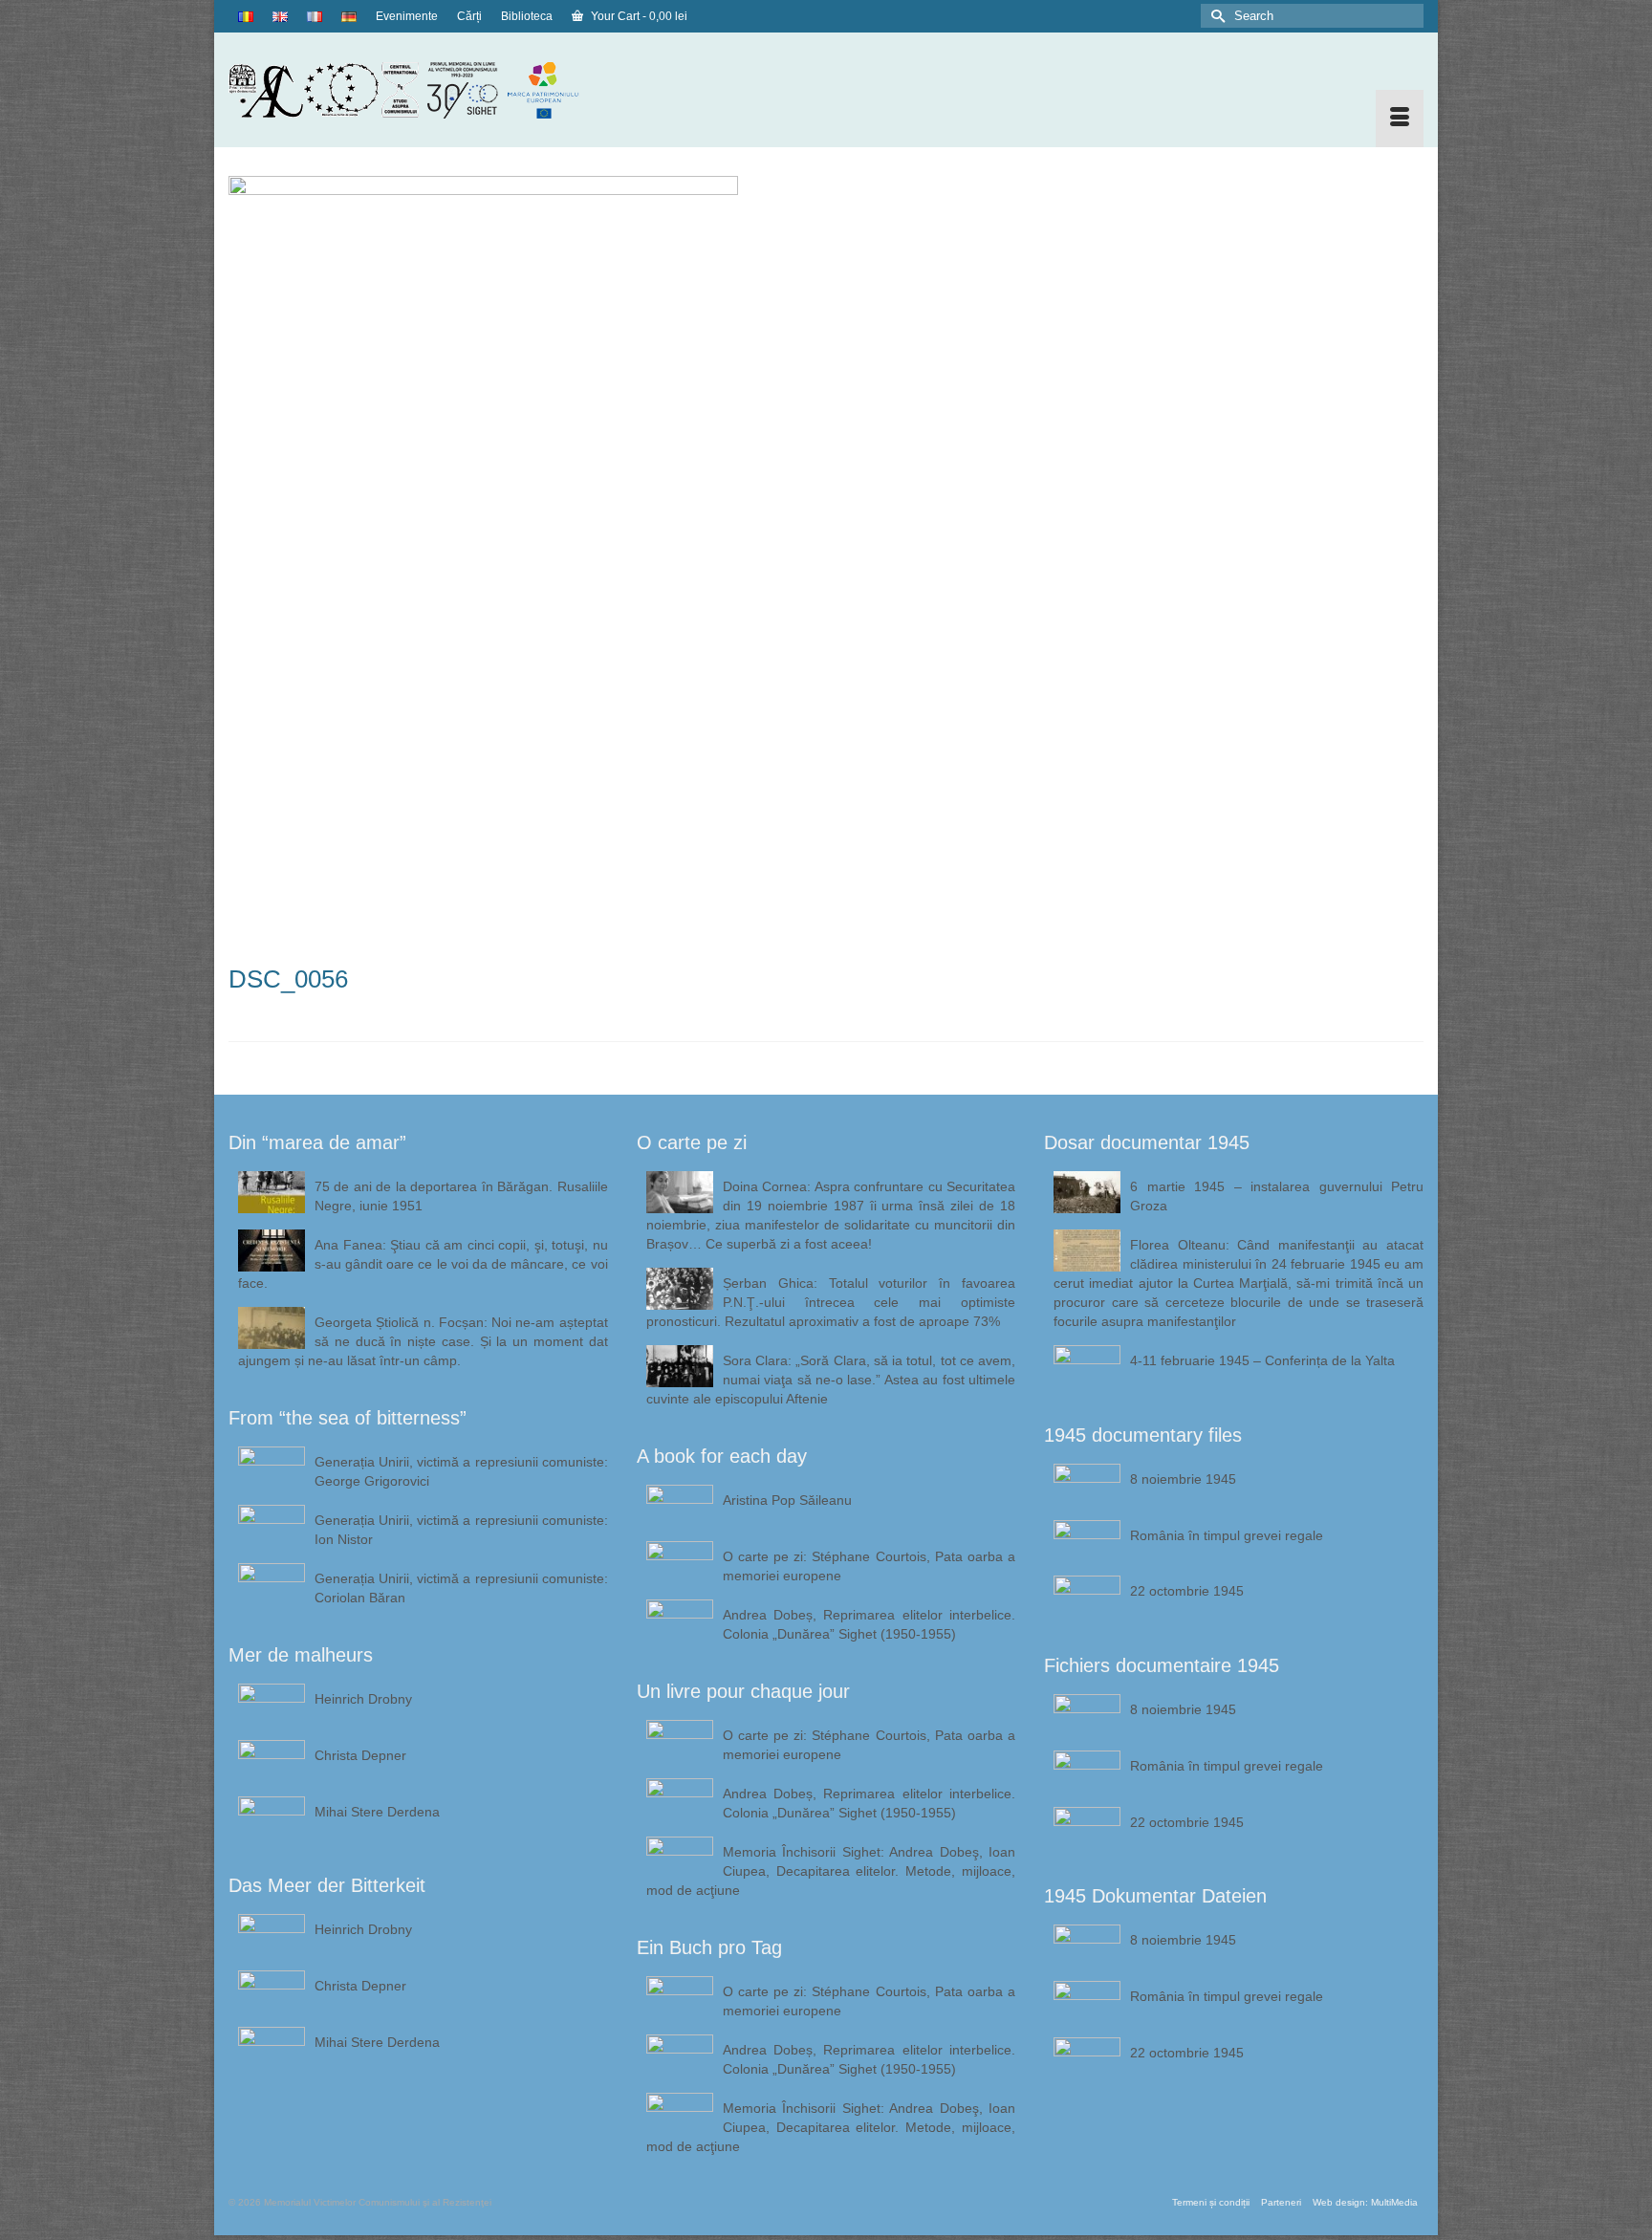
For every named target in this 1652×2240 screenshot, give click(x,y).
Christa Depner (360, 1755)
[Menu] (1400, 119)
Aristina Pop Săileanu (787, 1500)
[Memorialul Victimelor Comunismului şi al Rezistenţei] (418, 90)
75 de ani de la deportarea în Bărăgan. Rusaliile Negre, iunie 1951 (461, 1196)
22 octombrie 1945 (1187, 1591)
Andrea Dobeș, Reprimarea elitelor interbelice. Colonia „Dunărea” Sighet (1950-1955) (869, 1624)
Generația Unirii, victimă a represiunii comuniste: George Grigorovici (461, 1471)
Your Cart (638, 16)
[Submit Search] (1215, 16)
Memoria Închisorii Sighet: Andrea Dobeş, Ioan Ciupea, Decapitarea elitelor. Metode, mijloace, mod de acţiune (831, 1871)
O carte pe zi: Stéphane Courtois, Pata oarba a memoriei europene (869, 1566)
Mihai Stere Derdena (377, 1812)
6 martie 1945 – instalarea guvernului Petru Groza (1277, 1196)
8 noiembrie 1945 (1183, 1479)
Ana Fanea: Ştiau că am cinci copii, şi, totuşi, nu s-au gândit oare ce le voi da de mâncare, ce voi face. (423, 1264)
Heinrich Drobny (363, 1699)
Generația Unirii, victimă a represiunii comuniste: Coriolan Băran (461, 1588)
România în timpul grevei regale (1227, 1535)
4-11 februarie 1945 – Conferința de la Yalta (1262, 1360)
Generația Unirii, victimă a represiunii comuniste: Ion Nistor (461, 1530)
